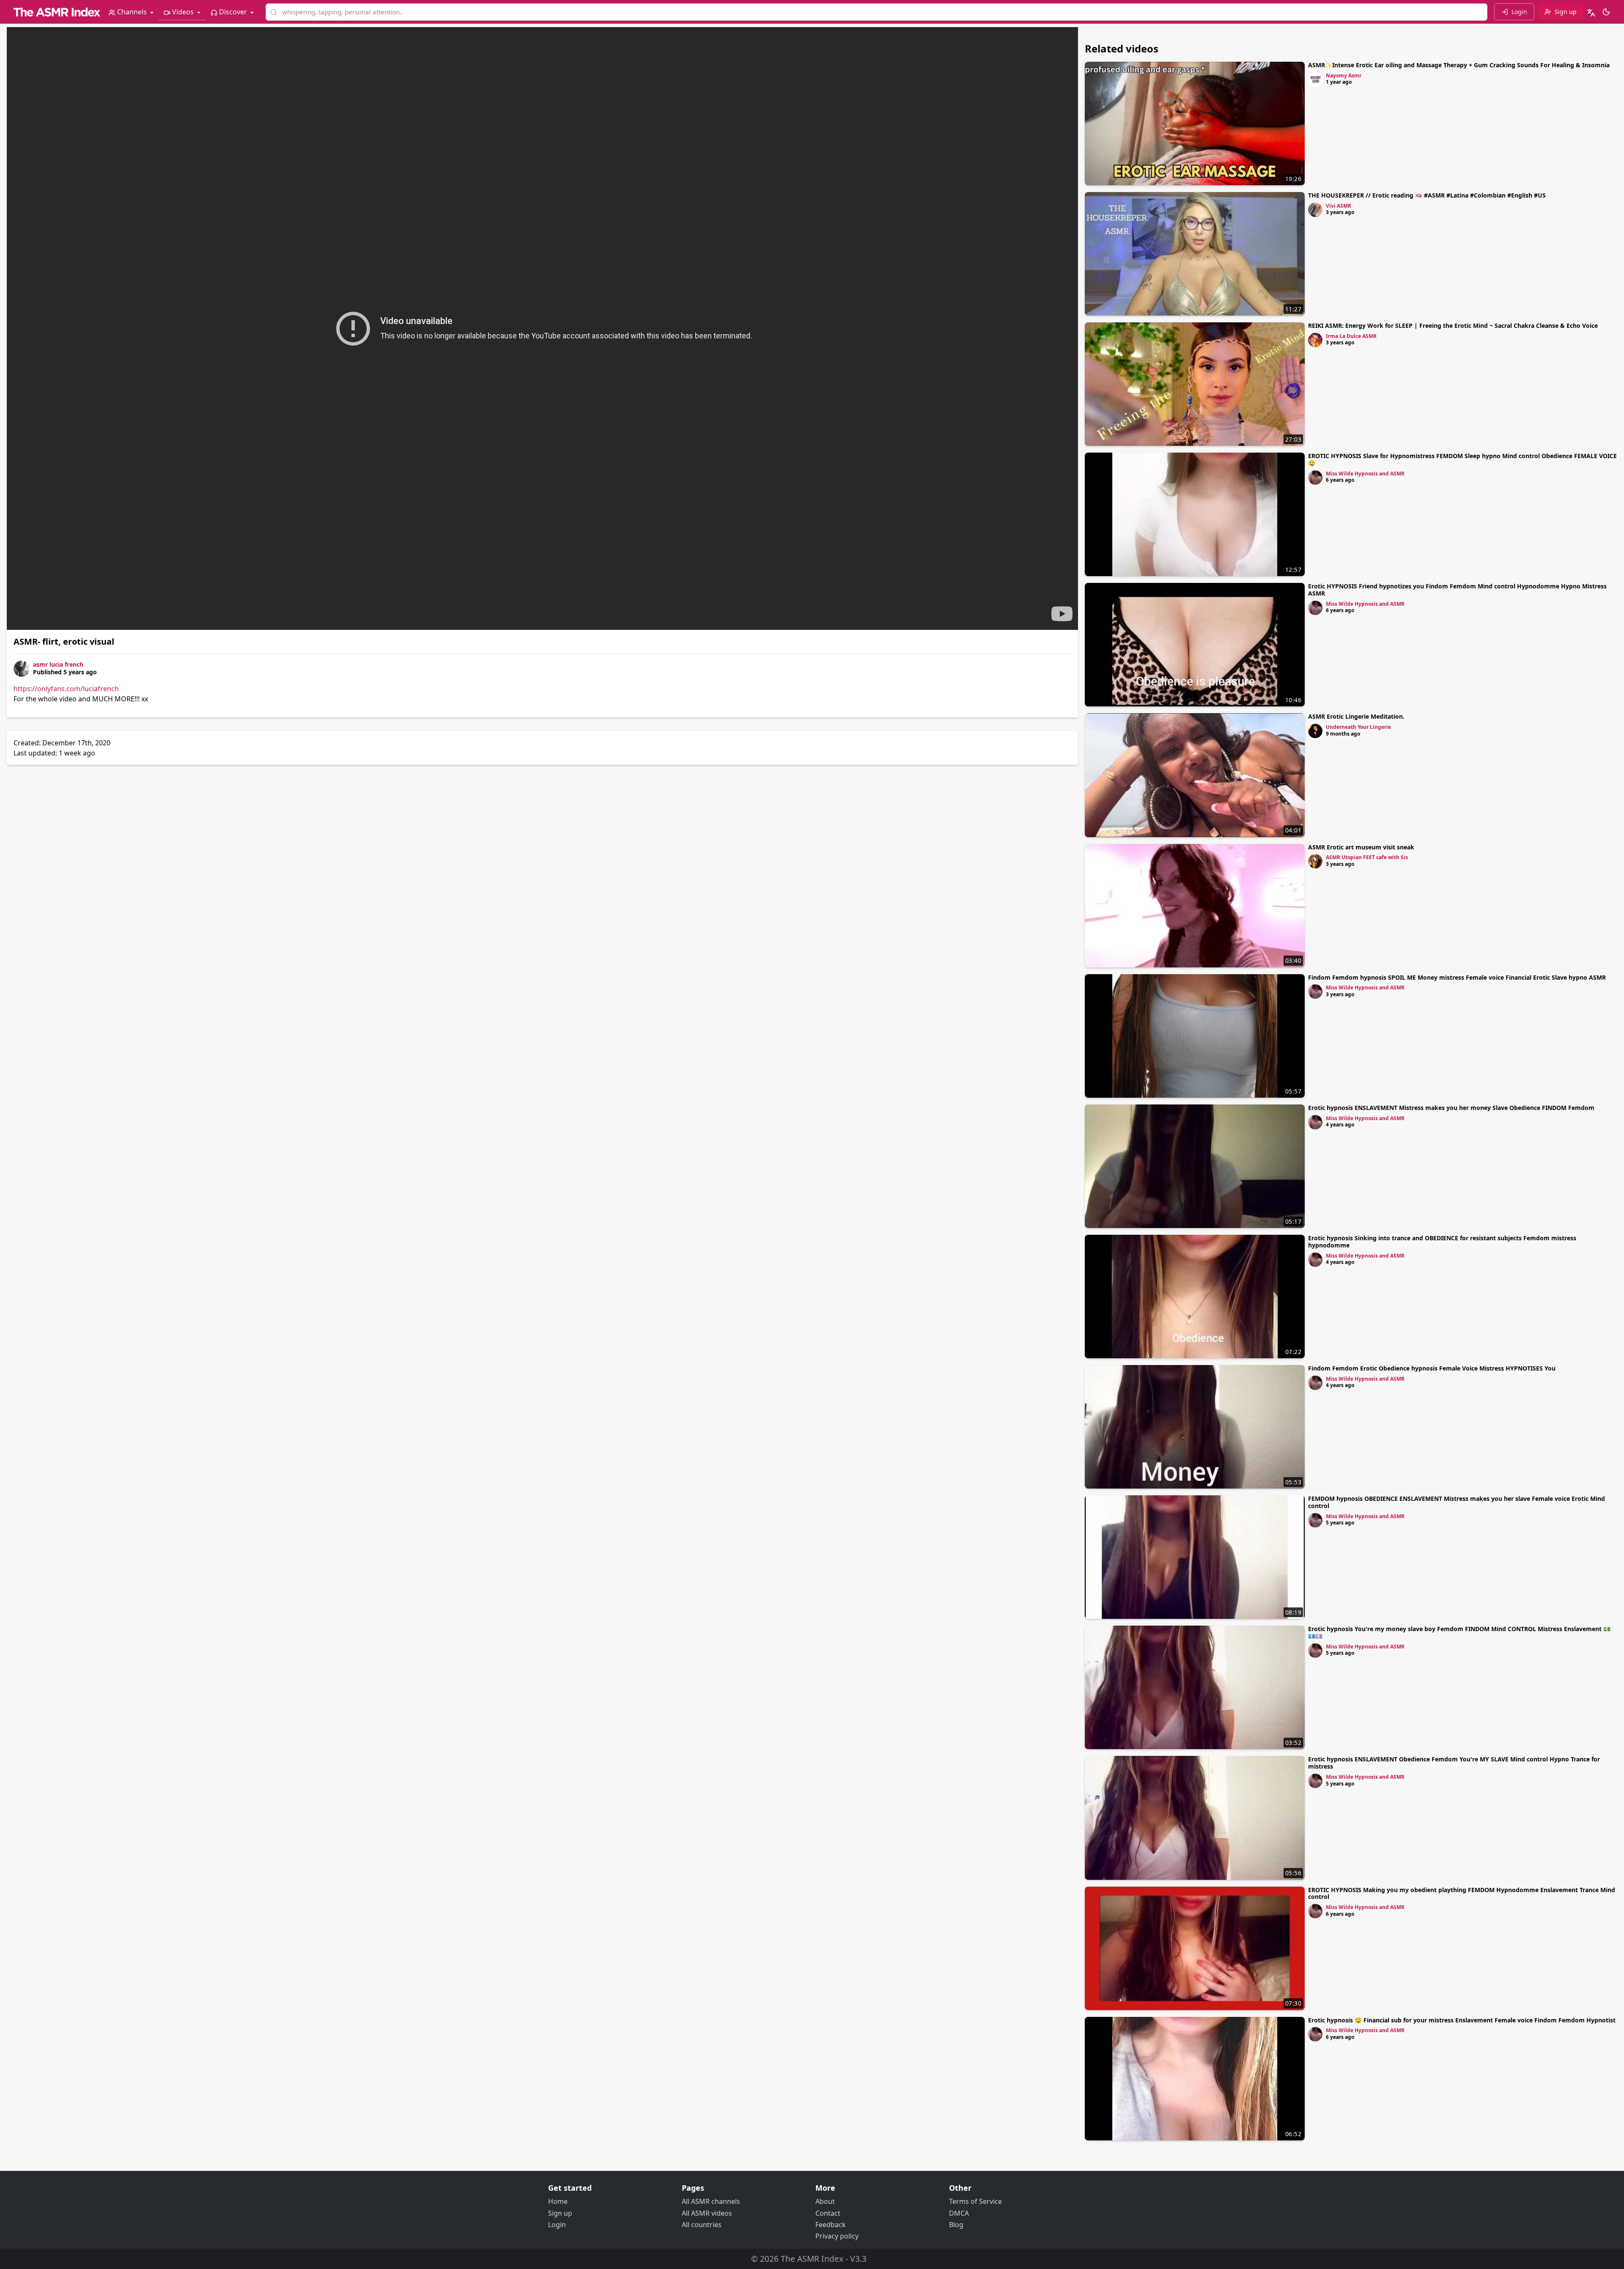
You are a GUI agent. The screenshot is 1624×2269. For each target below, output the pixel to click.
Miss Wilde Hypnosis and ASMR (1365, 474)
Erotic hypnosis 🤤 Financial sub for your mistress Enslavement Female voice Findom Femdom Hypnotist (1462, 2020)
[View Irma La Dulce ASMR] (1315, 340)
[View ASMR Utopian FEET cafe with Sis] (1315, 861)
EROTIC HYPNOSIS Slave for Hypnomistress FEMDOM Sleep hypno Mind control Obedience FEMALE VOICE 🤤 (1462, 459)
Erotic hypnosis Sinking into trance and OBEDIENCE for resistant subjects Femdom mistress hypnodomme (1442, 1242)
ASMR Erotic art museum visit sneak (1361, 847)
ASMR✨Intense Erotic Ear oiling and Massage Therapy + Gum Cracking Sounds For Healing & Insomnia (1459, 65)
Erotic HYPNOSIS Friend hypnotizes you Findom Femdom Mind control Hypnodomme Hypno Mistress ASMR (1457, 590)
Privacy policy (837, 2236)
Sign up (560, 2213)
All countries (702, 2225)
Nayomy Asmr (1344, 76)
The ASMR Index (812, 2259)
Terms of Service (975, 2201)
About (825, 2201)
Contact (828, 2213)
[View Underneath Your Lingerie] (1315, 731)
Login (557, 2225)
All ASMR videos (707, 2213)
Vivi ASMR (1339, 206)
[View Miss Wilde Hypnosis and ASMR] (1315, 478)
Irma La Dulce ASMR (1351, 336)
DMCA (959, 2213)
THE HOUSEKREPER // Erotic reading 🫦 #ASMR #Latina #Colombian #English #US (1427, 195)
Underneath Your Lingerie (1358, 727)
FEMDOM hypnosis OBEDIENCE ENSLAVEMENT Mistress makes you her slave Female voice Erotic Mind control (1457, 1502)
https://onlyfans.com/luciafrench (66, 689)
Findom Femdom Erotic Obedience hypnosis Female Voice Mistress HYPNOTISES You (1432, 1368)
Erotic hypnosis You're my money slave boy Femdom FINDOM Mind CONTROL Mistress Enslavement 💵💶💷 (1459, 1632)
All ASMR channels (711, 2201)
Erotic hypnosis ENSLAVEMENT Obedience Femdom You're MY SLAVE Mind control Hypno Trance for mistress (1454, 1763)
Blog (956, 2225)
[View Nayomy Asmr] (1315, 80)
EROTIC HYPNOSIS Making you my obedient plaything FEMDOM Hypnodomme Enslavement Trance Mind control (1462, 1893)
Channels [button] (132, 12)
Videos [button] (183, 12)
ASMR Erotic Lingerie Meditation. (1356, 716)
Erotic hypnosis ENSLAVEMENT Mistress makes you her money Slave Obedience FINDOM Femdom (1451, 1108)
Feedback (831, 2225)
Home (558, 2201)
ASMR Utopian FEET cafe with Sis (1367, 857)
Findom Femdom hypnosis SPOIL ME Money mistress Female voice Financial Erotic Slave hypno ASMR (1457, 977)
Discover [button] (233, 12)
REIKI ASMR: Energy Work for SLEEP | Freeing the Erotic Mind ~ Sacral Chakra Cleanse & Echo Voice (1453, 326)
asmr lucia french (58, 664)
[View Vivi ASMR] (1315, 210)
